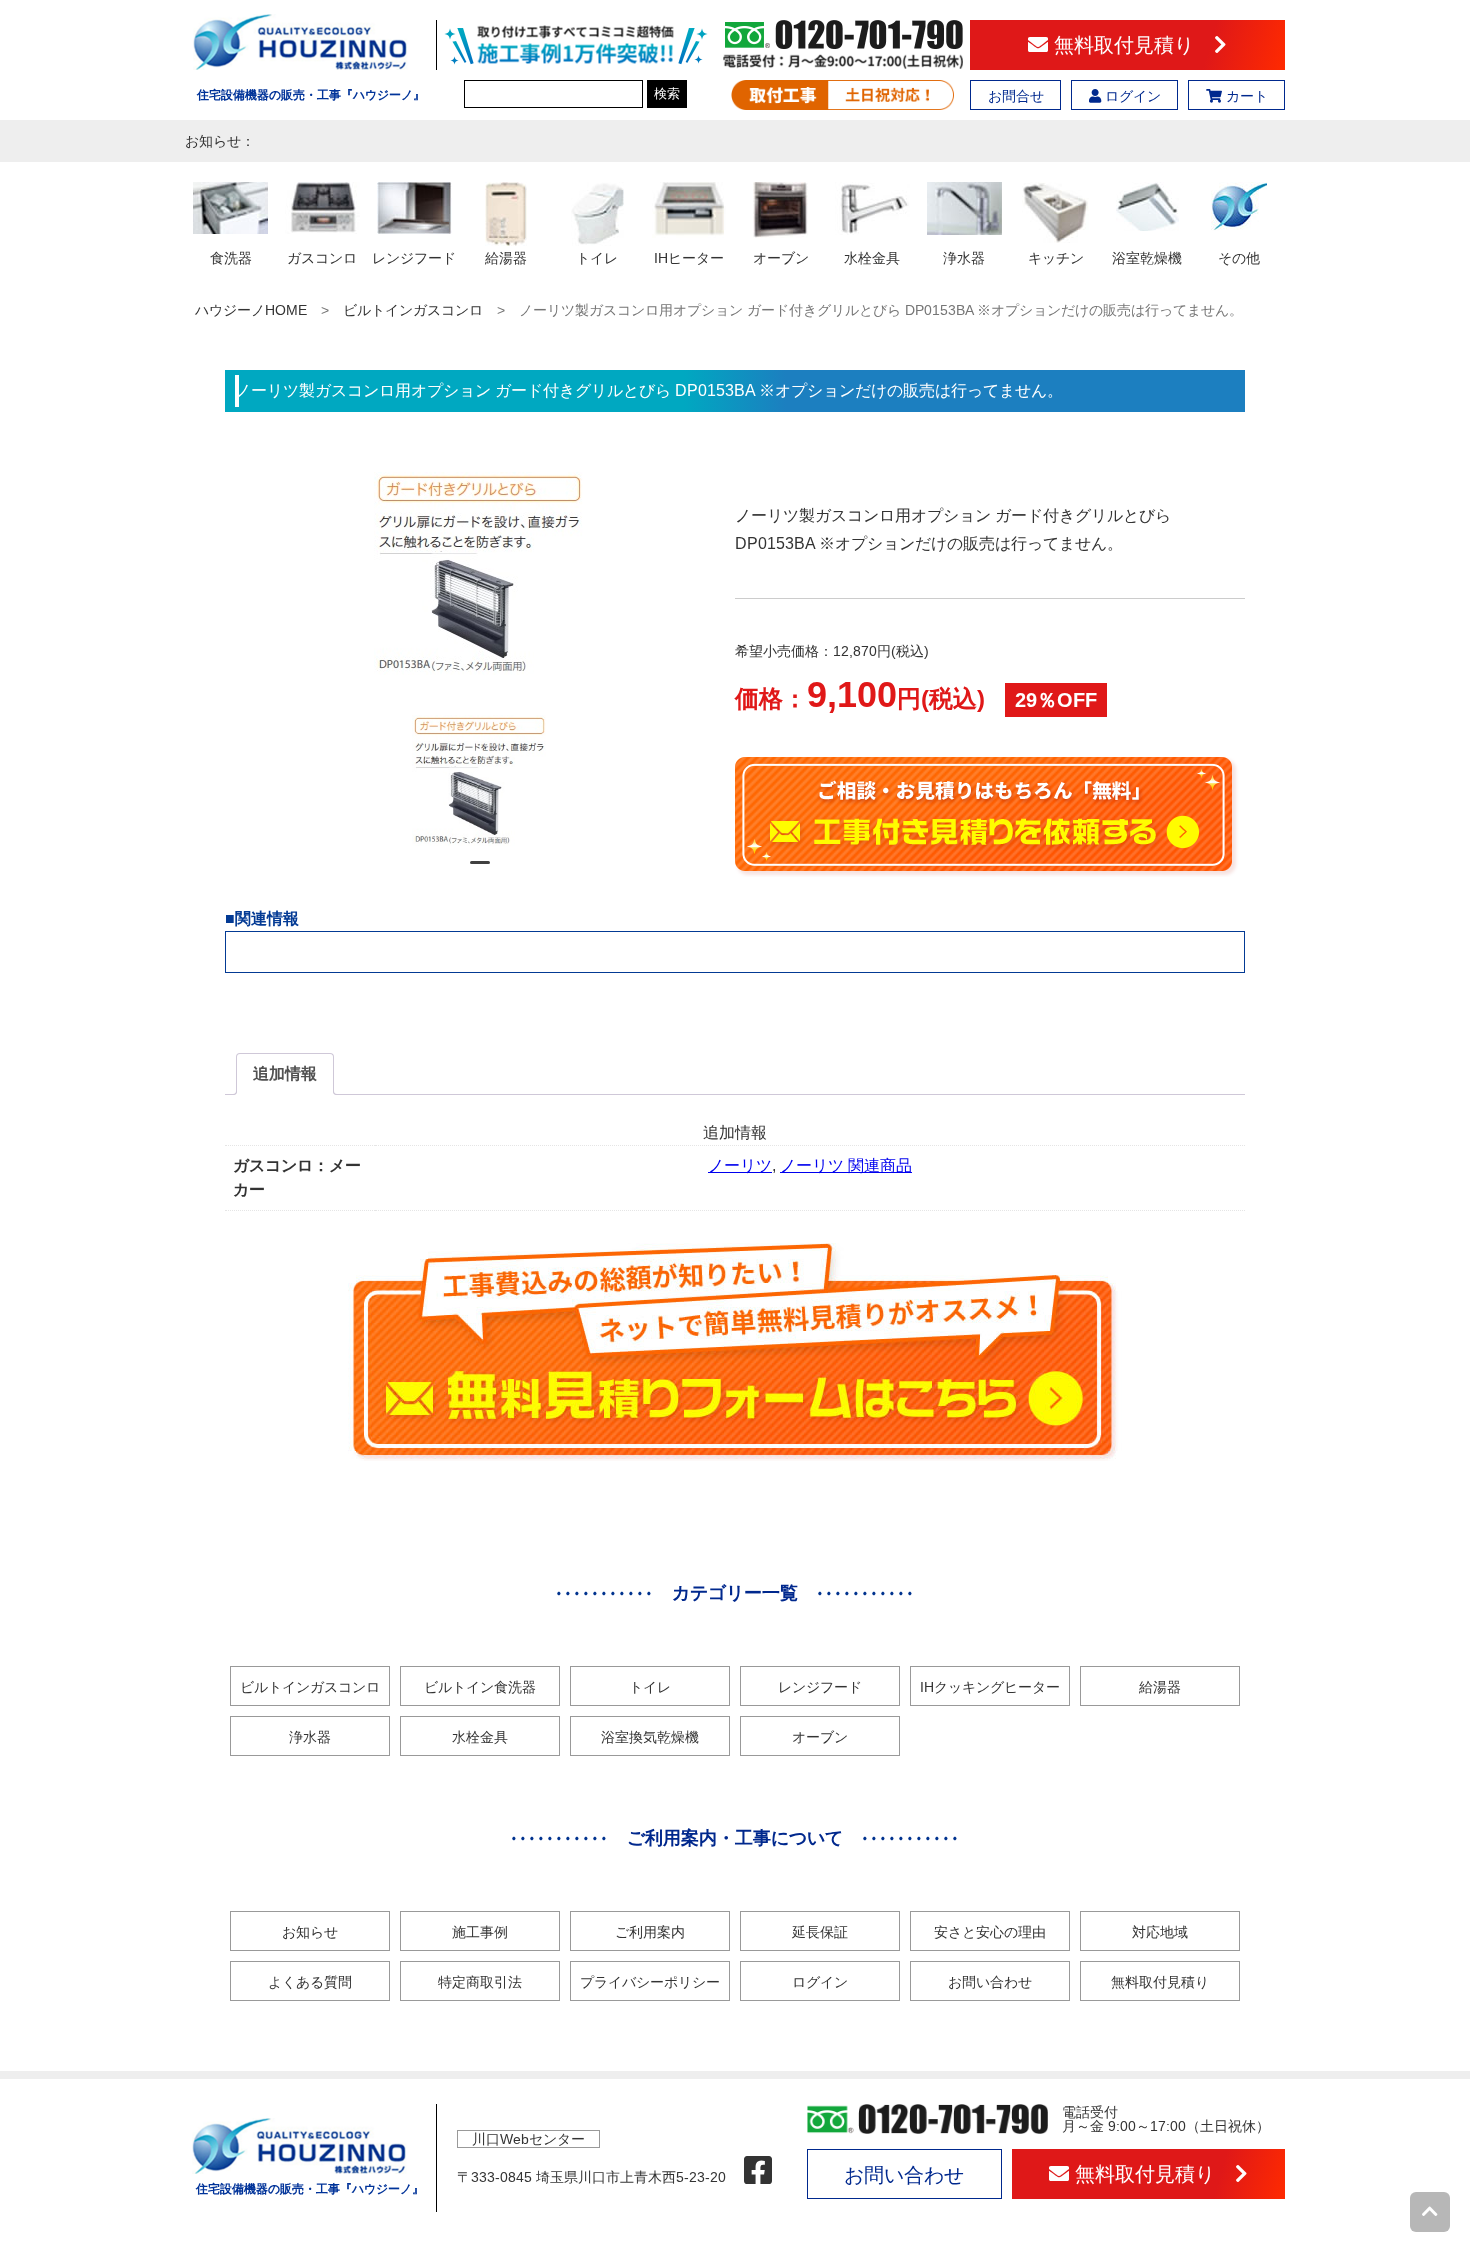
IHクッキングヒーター (990, 1687)
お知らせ (310, 1932)
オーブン (820, 1737)
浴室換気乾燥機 (650, 1737)
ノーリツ (740, 1165)
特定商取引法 (480, 1982)
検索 (667, 93)
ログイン (1131, 96)
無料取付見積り (1131, 45)
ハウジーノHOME (251, 310)
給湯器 (1160, 1687)
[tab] (285, 1074)
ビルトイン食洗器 (480, 1687)
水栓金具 (480, 1737)
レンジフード (820, 1687)
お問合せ (1016, 96)
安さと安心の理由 (990, 1932)
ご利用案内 (650, 1932)
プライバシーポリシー (650, 1982)
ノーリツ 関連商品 (846, 1165)
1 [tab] (480, 871)
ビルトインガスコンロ (413, 310)
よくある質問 (310, 1982)
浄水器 (310, 1737)
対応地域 (1160, 1932)
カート (1245, 96)
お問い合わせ (990, 1982)
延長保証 (820, 1932)
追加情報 (285, 1073)
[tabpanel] (480, 780)
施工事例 (480, 1932)
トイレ (650, 1687)
